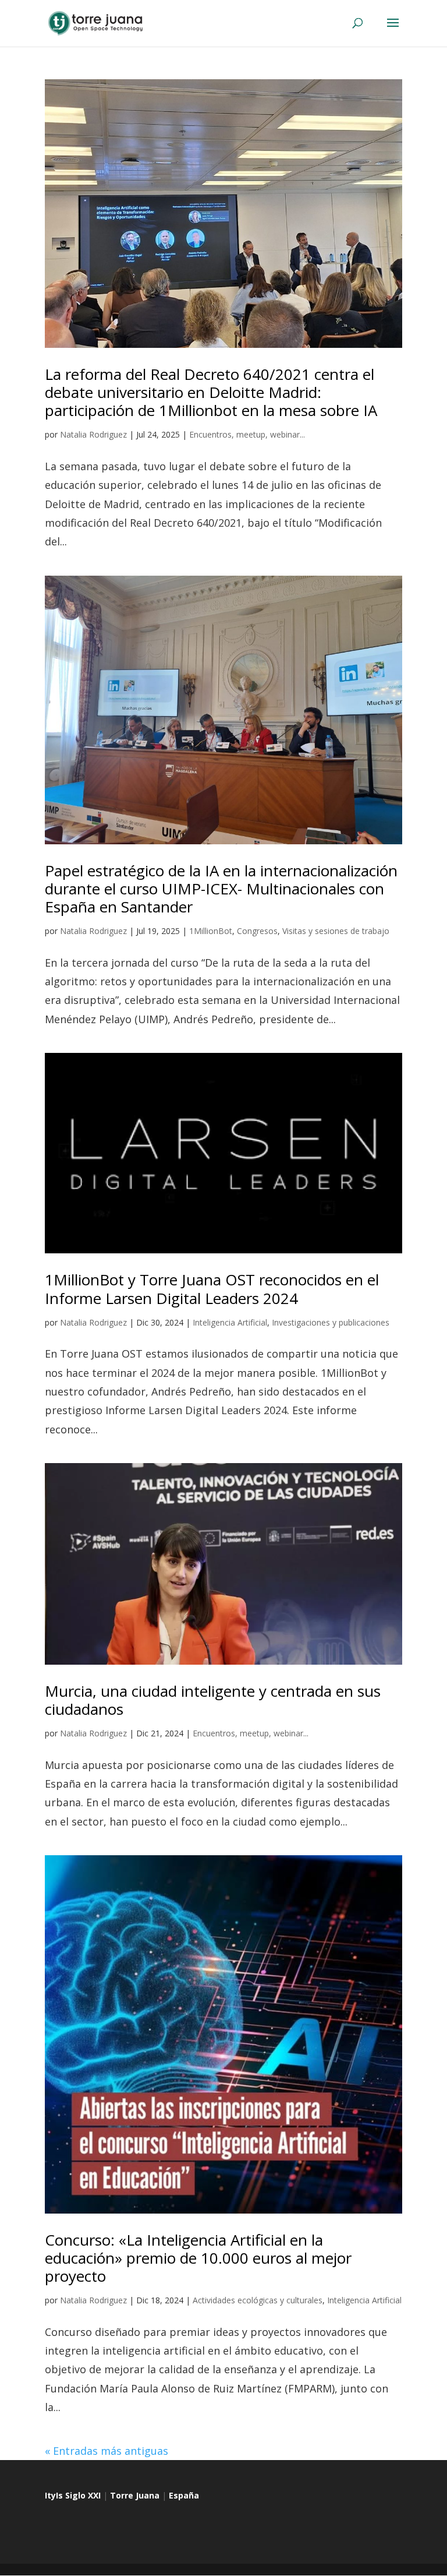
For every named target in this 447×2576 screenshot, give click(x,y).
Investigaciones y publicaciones (331, 1322)
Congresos (257, 931)
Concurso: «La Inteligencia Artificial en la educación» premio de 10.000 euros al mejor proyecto (198, 2258)
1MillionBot (211, 931)
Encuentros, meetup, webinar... (247, 434)
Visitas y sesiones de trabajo (336, 931)
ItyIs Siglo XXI (73, 2495)
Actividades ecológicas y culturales (258, 2300)
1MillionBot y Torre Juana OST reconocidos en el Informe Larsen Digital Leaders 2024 (212, 1289)
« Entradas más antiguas (107, 2451)
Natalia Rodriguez (93, 434)
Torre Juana (135, 2495)
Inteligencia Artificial (230, 1322)
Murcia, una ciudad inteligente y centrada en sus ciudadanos (213, 1700)
